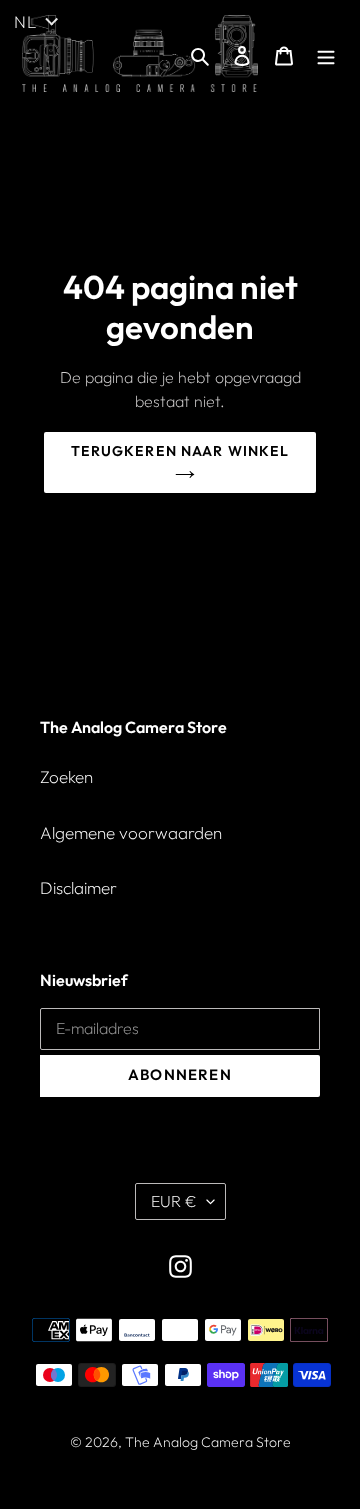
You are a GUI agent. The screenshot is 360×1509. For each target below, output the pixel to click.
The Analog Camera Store (208, 1442)
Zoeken (66, 776)
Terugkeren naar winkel (180, 451)
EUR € (174, 1201)
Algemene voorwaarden (131, 832)
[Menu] (326, 54)
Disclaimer (78, 887)
